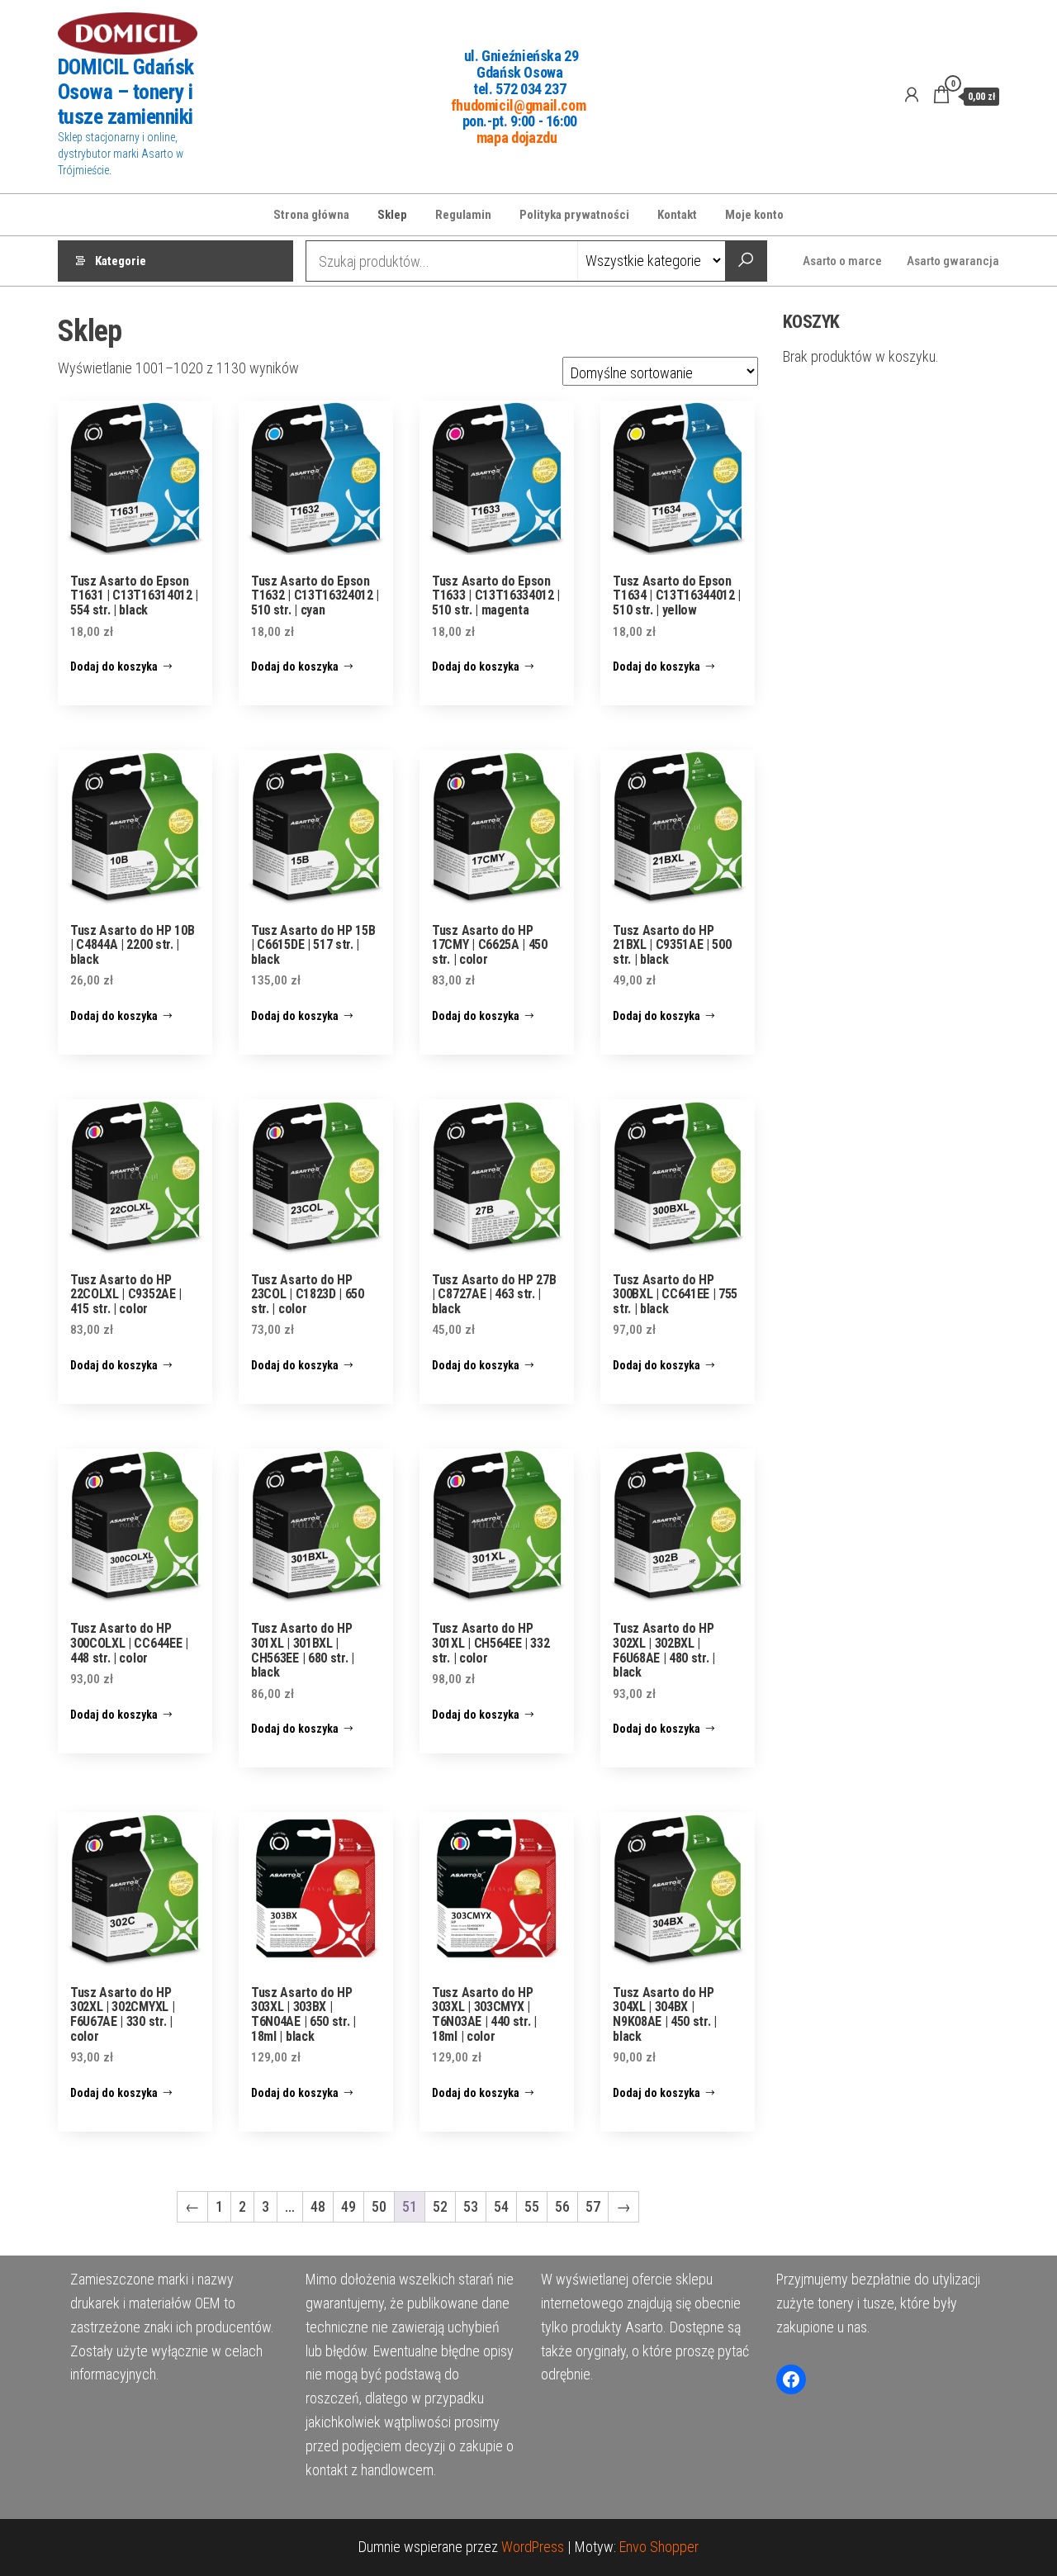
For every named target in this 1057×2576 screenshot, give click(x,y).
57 (593, 2206)
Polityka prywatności (574, 215)
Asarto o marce (842, 261)
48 (318, 2206)
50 (379, 2206)
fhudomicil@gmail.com (519, 104)
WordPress (533, 2547)
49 (348, 2206)
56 (562, 2206)
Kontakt (677, 215)
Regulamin (463, 215)
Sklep (392, 215)
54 (501, 2206)
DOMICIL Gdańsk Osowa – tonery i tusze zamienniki (126, 92)
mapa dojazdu (517, 138)
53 (471, 2206)
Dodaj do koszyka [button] (114, 667)
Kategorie (121, 261)
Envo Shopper (659, 2547)
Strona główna (311, 215)
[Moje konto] (912, 95)
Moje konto (754, 215)
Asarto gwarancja (953, 261)
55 (532, 2206)
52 (440, 2206)
